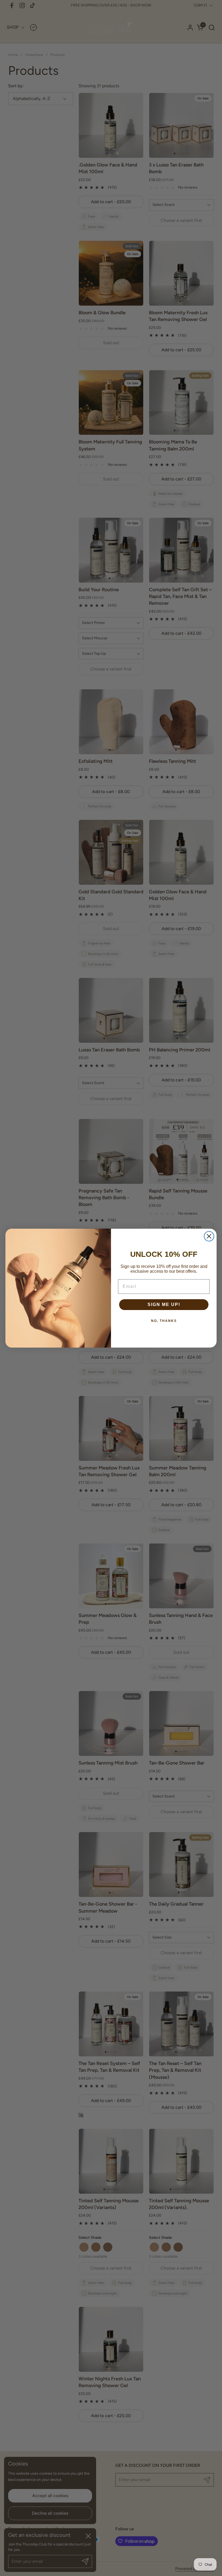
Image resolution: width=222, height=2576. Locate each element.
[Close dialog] (209, 1236)
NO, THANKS (164, 1321)
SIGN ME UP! (164, 1304)
